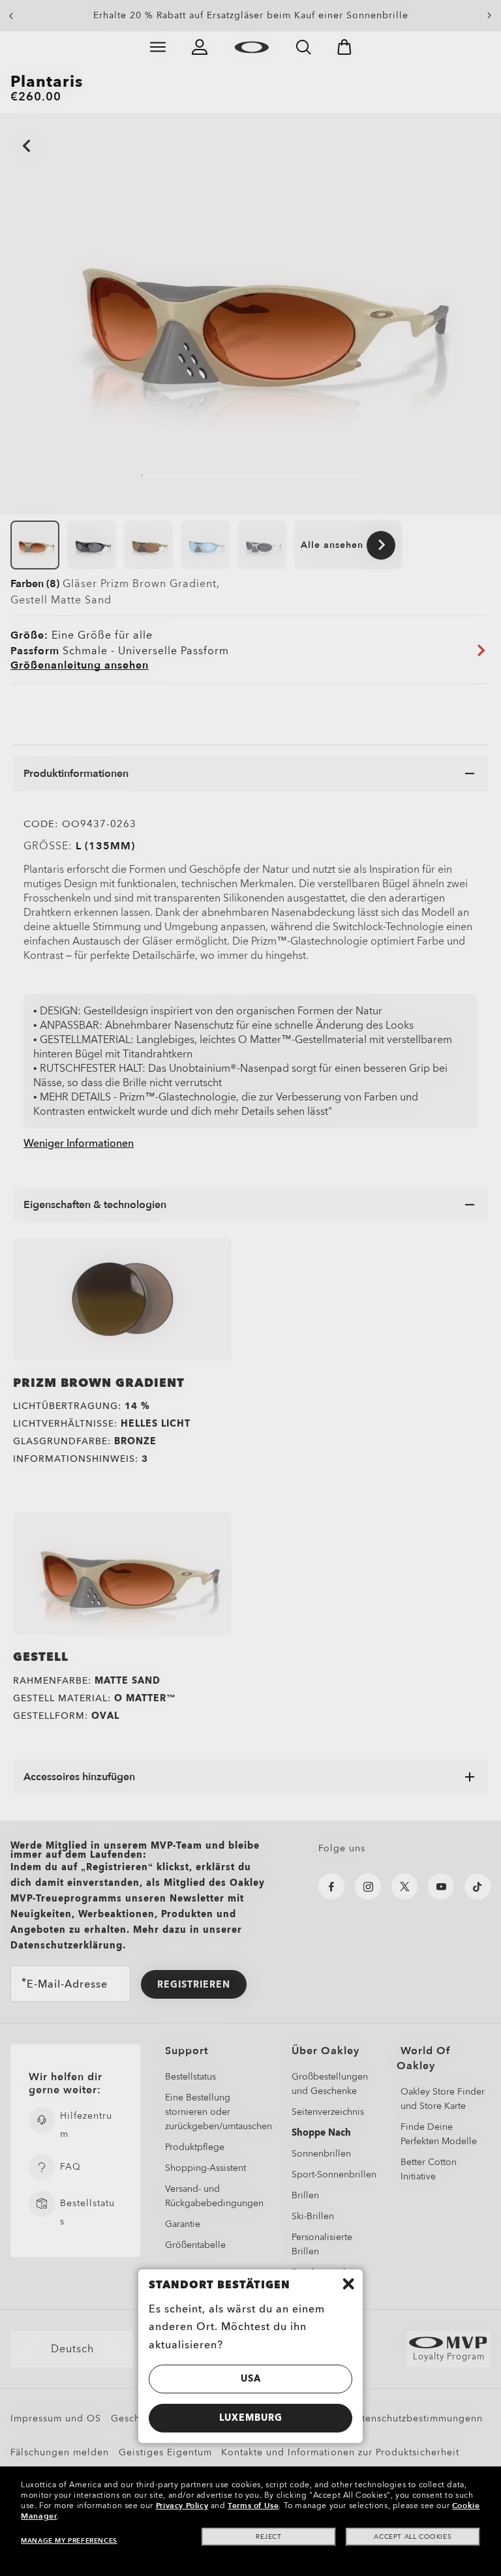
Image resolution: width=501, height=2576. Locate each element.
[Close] (348, 2284)
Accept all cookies (413, 2537)
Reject (269, 2537)
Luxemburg (251, 2418)
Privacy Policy (182, 2506)
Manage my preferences (69, 2541)
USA (251, 2379)
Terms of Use (253, 2506)
